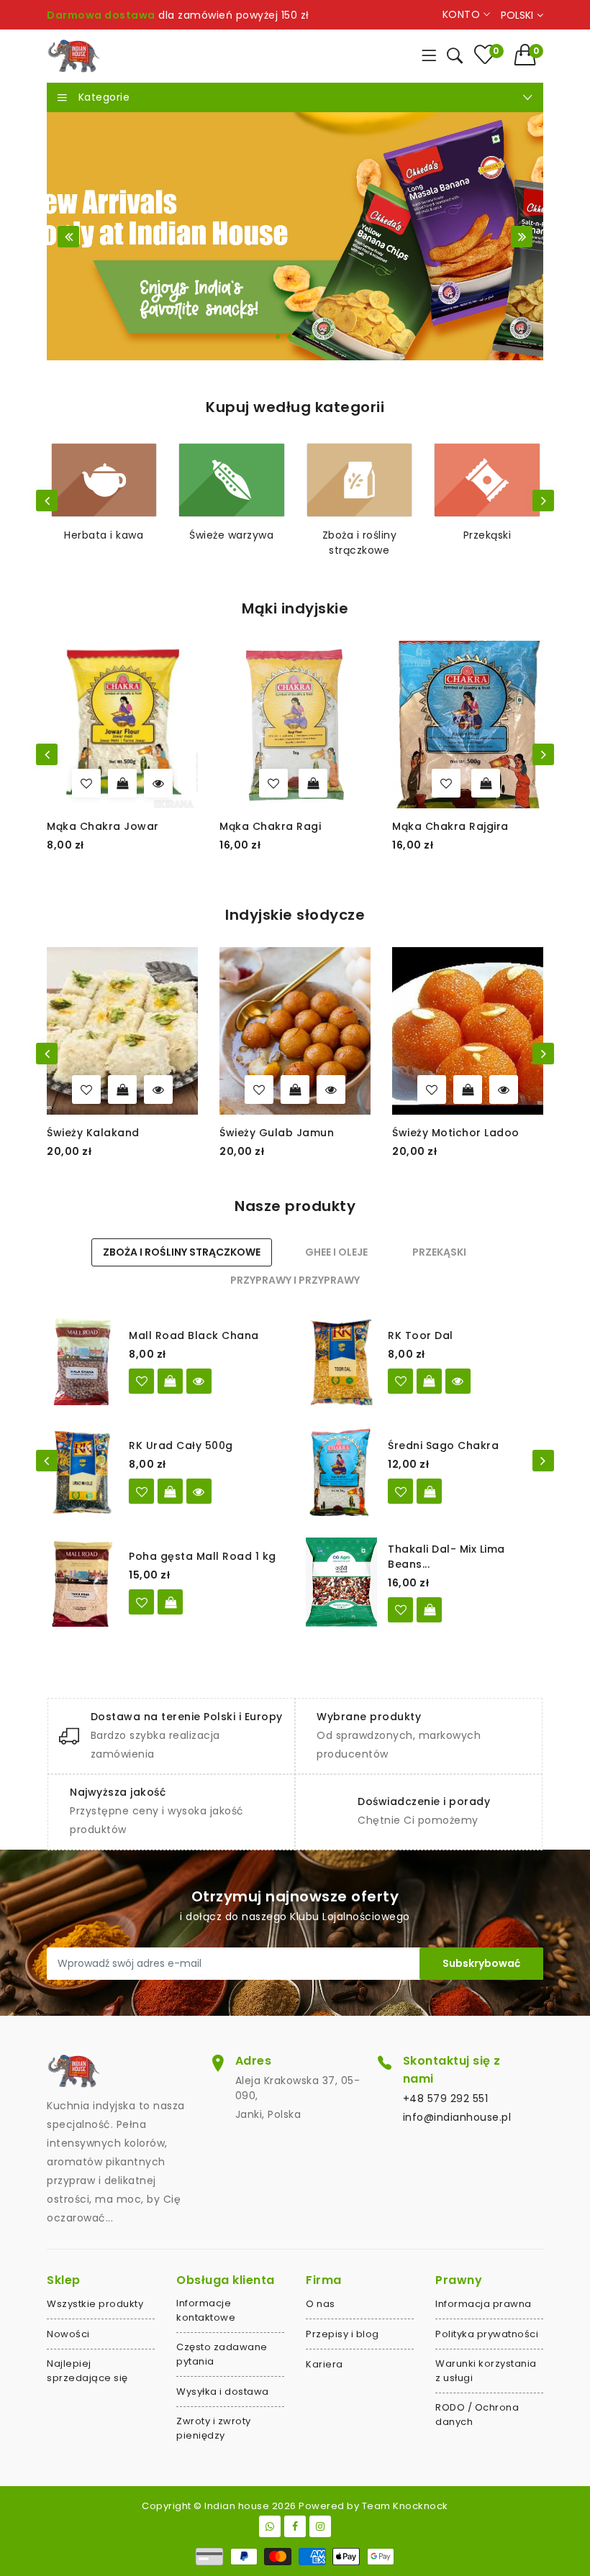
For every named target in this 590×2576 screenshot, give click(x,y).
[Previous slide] (68, 237)
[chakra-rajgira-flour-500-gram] (446, 783)
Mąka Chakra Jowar (103, 826)
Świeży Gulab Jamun (277, 1133)
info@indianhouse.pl (457, 2117)
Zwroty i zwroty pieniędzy (214, 2428)
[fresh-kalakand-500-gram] (86, 1090)
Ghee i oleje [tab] (336, 1252)
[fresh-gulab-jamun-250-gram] (259, 1090)
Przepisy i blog (342, 2334)
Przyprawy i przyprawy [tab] (295, 1280)
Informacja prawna (484, 2304)
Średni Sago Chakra (443, 1445)
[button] (529, 55)
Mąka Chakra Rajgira (450, 826)
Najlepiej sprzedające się (87, 2371)
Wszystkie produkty (95, 2304)
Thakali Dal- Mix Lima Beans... (446, 1557)
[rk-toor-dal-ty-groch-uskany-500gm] (400, 1381)
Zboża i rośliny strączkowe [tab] (182, 1252)
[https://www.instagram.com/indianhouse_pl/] (320, 2526)
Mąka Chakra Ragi (270, 826)
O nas (321, 2304)
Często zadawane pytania (222, 2354)
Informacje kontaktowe (206, 2310)
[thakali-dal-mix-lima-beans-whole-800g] (400, 1610)
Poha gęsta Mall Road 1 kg (203, 1556)
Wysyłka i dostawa (223, 2392)
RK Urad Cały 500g (181, 1445)
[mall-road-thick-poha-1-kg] (141, 1602)
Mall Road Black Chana (194, 1335)
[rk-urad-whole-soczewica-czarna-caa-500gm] (141, 1491)
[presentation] (47, 501)
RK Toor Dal (421, 1335)
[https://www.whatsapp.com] (270, 2526)
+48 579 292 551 (446, 2098)
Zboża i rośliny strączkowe (360, 543)
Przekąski (487, 535)
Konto (463, 14)
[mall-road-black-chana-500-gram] (141, 1381)
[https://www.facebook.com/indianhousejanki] (295, 2526)
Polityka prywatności (487, 2334)
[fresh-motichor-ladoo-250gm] (432, 1090)
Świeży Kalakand (93, 1133)
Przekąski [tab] (439, 1252)
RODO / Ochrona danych (477, 2415)
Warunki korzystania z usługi (486, 2371)
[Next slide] (522, 237)
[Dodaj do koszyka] (313, 783)
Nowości (68, 2334)
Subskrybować (481, 1963)
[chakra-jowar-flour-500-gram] (86, 783)
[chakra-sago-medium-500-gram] (400, 1491)
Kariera (324, 2364)
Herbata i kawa (104, 535)
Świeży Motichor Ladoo (456, 1133)
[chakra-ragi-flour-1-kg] (273, 783)
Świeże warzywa (231, 535)
